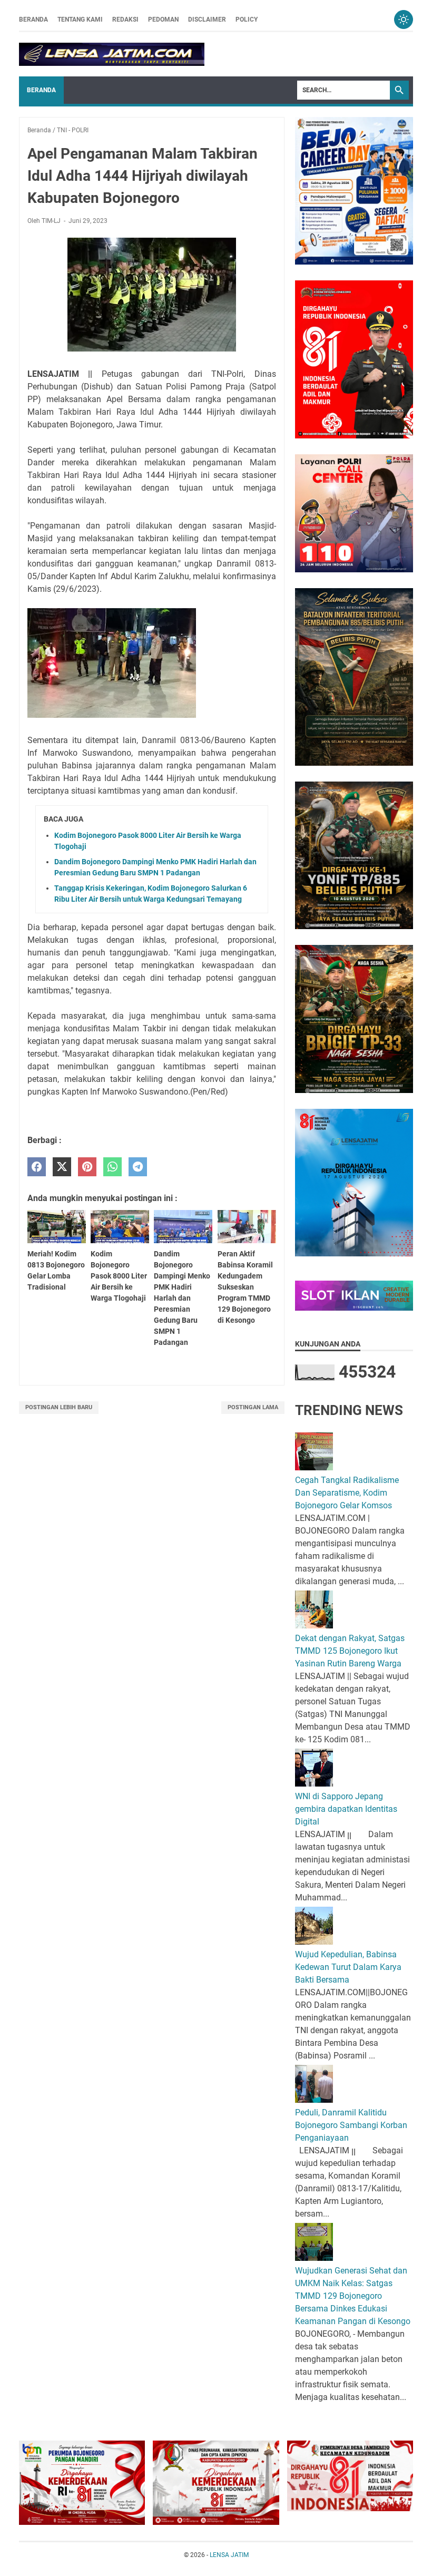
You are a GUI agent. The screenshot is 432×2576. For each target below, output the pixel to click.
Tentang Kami (80, 19)
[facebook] (37, 1167)
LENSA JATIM (229, 2555)
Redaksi (125, 19)
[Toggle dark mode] (404, 19)
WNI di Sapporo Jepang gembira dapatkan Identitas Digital (346, 1809)
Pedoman (163, 19)
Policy (247, 19)
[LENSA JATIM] (112, 54)
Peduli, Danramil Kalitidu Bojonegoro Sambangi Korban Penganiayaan (351, 2125)
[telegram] (138, 1167)
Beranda (33, 19)
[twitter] (62, 1167)
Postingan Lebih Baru (59, 1407)
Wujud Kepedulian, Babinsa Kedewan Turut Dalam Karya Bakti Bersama (348, 1967)
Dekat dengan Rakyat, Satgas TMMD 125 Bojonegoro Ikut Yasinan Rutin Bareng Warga (350, 1651)
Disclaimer (207, 19)
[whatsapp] (112, 1167)
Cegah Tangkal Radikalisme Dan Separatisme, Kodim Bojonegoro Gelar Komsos (347, 1493)
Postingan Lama (253, 1407)
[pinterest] (87, 1167)
